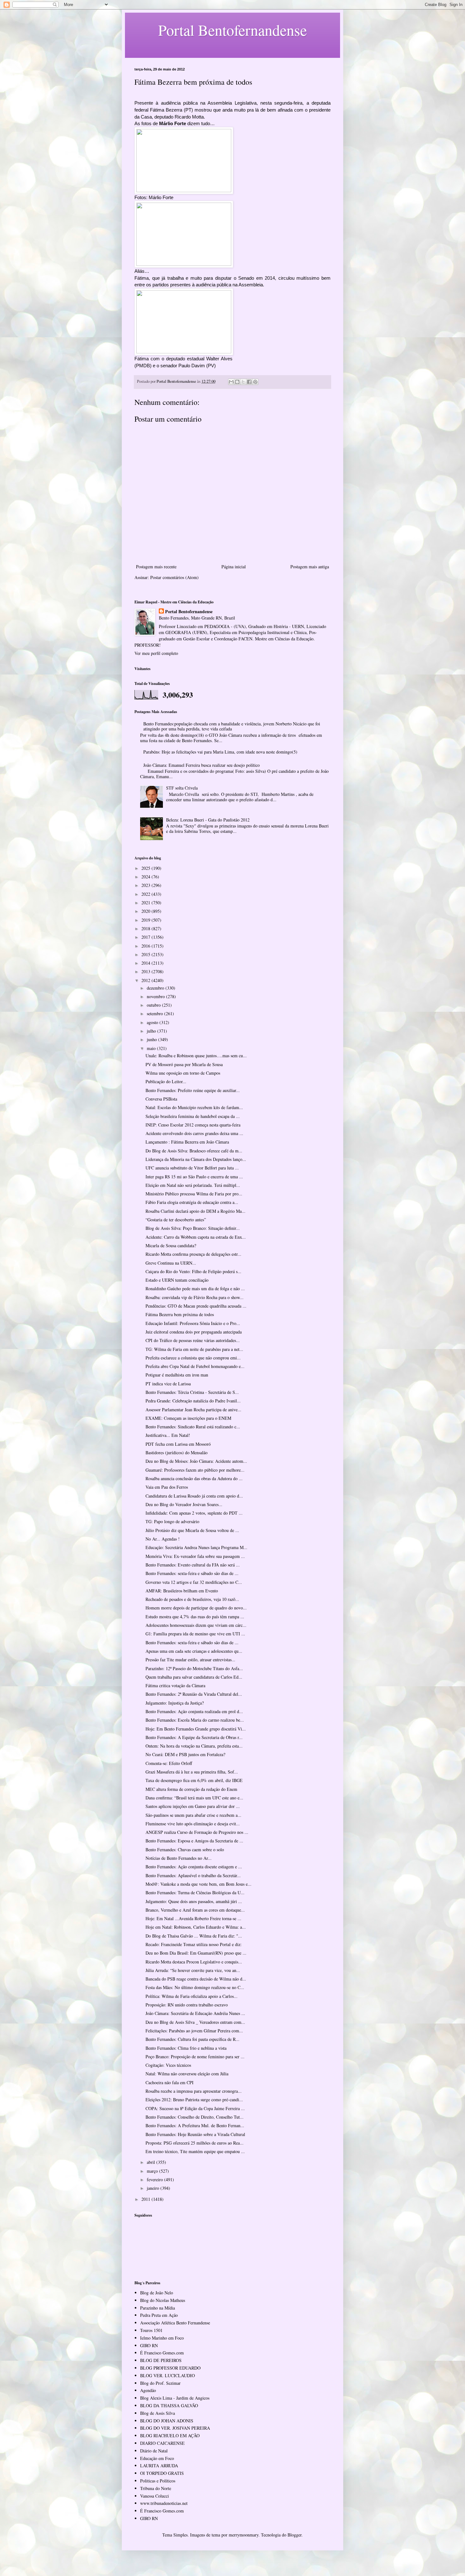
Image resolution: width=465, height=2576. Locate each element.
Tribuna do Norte (156, 2488)
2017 (146, 937)
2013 (146, 971)
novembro (156, 996)
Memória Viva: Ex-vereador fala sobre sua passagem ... (195, 1556)
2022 (146, 894)
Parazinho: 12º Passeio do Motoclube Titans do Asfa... (194, 1668)
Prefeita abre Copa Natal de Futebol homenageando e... (195, 1366)
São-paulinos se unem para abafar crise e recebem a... (193, 1815)
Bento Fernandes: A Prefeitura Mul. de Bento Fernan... (195, 2125)
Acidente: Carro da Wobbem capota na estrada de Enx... (196, 1237)
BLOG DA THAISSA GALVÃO (169, 2405)
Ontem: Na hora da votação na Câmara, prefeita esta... (194, 1746)
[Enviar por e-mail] (231, 382)
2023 (146, 885)
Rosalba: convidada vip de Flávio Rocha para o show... (195, 1297)
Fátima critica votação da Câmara (175, 1685)
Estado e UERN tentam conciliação (177, 1280)
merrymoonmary (244, 2535)
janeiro (154, 2188)
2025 (146, 868)
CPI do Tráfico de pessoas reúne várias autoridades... (193, 1340)
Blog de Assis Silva (158, 2413)
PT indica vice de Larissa (168, 1384)
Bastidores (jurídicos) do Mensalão (177, 1453)
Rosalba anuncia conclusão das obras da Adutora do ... (194, 1478)
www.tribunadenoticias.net (164, 2503)
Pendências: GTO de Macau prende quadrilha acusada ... (196, 1306)
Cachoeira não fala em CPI (170, 2082)
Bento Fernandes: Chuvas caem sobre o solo (185, 1850)
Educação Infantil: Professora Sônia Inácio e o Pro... (193, 1323)
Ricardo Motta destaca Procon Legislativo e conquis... (194, 1962)
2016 (146, 946)
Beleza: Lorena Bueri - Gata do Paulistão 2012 (208, 820)
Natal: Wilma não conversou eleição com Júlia (187, 2074)
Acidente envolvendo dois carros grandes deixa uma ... (194, 1133)
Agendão (148, 2390)
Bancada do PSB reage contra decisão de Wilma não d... (196, 1979)
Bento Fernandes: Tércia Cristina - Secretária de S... (192, 1392)
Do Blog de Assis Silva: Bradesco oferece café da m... (194, 1151)
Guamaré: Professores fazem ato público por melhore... (195, 1470)
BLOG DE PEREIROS (161, 2360)
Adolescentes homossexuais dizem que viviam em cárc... (196, 1625)
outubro (154, 1005)
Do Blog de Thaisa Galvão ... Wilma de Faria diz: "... (194, 1936)
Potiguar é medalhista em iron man (177, 1375)
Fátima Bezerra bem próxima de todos (180, 1314)
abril (152, 2162)
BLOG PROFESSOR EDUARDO (170, 2368)
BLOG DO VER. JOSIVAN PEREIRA (175, 2428)
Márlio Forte (173, 123)
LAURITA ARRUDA (159, 2466)
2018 (146, 928)
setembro (155, 1013)
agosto (153, 1022)
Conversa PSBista (161, 1099)
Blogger (294, 2535)
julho (152, 1031)
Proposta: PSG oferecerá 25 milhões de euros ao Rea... (195, 2143)
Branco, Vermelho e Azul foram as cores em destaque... (195, 1910)
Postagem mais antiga (310, 567)
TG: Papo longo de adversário (172, 1521)
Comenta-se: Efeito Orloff (169, 1763)
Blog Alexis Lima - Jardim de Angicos (175, 2398)
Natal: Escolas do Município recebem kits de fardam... (194, 1107)
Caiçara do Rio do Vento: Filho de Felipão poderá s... (193, 1271)
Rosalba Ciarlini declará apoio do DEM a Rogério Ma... (195, 1211)
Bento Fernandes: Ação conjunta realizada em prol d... (194, 1711)
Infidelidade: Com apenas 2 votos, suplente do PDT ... (194, 1513)
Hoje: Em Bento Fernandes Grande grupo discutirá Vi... (196, 1729)
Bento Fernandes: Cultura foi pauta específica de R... (192, 2039)
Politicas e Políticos (158, 2481)
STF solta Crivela (182, 788)
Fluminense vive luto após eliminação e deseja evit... (193, 1824)
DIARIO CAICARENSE (162, 2443)
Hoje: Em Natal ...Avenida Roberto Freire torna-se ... (193, 1918)
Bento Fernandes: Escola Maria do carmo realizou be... (195, 1720)
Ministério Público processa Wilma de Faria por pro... (194, 1194)
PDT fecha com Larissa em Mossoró (178, 1444)
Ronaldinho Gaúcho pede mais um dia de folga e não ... (195, 1288)
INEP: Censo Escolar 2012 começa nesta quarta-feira (193, 1125)
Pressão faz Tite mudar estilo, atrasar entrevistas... (190, 1660)
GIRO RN (149, 2345)
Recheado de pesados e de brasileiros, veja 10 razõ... (192, 1599)
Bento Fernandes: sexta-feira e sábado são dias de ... (192, 1573)
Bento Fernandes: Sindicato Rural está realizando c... (193, 1427)
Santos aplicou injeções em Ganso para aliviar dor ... (193, 1806)
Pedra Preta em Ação (159, 2315)
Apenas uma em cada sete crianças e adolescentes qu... (194, 1651)
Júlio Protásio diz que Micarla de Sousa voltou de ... (192, 1530)
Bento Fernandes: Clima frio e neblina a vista (186, 2048)
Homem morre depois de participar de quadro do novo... (196, 1608)
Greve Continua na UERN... (171, 1263)
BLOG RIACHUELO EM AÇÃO (170, 2436)
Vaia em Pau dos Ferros (167, 1487)
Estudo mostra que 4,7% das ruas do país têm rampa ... (195, 1617)
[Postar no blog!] (237, 382)
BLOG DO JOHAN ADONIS (167, 2421)
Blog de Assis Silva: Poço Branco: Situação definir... (193, 1228)
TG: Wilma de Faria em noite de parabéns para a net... (194, 1349)
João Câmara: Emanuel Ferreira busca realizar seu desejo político (201, 765)
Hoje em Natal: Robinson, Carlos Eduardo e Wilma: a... (196, 1927)
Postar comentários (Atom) (174, 577)
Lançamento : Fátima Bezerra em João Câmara (187, 1142)
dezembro (156, 988)
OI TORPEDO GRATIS (162, 2473)
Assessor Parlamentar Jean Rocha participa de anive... (193, 1410)
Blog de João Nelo (157, 2293)
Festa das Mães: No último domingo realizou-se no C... (195, 1987)
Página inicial (234, 567)
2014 (146, 963)
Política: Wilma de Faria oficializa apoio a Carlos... (192, 1996)
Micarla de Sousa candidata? (171, 1245)
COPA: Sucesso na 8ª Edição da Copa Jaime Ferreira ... (195, 2108)
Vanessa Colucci (155, 2496)
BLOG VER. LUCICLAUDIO (167, 2375)
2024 (146, 877)
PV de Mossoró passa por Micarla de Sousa (184, 1064)
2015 (146, 954)
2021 (146, 903)
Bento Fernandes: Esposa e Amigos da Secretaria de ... (194, 1841)
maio (152, 1048)
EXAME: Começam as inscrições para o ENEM (188, 1418)
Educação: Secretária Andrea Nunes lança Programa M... (196, 1547)
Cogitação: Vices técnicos (168, 2065)
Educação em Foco (157, 2458)
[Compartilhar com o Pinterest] (255, 382)
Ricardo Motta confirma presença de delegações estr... (193, 1254)
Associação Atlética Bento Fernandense (175, 2323)
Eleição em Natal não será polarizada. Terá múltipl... (193, 1185)
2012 (146, 980)
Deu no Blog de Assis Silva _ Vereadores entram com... (195, 2022)
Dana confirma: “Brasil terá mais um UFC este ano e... (194, 1798)
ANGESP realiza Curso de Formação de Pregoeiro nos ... (197, 1832)
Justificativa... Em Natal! (168, 1435)
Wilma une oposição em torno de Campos (183, 1073)
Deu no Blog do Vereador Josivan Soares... (184, 1504)
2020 (146, 911)
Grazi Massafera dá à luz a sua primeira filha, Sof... (192, 1772)
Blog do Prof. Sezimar (160, 2383)
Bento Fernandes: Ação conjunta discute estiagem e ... (194, 1867)
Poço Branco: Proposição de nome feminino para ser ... (195, 2057)
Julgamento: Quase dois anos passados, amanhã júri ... (194, 1901)
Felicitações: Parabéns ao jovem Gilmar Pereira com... (194, 2031)
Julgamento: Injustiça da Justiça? (175, 1703)
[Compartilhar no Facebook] (249, 382)
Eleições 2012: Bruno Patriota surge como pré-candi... (194, 2100)
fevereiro (155, 2179)
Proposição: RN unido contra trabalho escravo (187, 2005)
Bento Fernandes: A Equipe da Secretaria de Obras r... (194, 1737)
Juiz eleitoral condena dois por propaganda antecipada (194, 1332)
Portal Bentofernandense (189, 612)
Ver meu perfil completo (156, 653)
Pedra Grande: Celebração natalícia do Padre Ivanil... (193, 1401)
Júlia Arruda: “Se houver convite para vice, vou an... (193, 1970)
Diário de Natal (154, 2451)
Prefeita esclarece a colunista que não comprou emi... (193, 1358)
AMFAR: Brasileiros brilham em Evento (182, 1591)
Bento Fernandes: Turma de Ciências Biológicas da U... (195, 1892)
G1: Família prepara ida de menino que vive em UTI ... (195, 1634)
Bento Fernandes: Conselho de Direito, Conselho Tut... (195, 2117)
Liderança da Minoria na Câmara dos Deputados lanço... (196, 1159)
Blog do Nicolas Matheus (163, 2300)
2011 (146, 2199)
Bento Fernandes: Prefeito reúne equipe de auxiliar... (193, 1090)
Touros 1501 (151, 2330)
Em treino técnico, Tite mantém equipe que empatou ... (195, 2151)
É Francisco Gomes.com (162, 2353)
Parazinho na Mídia (158, 2308)
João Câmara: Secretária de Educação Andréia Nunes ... (195, 2013)
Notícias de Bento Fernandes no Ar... (179, 1858)
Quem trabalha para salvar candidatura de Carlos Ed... (194, 1677)
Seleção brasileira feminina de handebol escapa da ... (193, 1116)
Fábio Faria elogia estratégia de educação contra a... (192, 1202)
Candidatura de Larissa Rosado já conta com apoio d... (194, 1496)
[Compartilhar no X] (243, 382)
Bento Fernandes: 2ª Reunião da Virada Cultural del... (194, 1694)
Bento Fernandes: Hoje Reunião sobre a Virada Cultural (195, 2134)
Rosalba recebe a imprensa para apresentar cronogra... (194, 2091)
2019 (146, 920)
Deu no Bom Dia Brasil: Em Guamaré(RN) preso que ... (196, 1953)
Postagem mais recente (156, 567)
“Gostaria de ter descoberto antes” (176, 1220)
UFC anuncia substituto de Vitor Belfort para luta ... (192, 1168)
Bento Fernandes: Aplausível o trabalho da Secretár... (193, 1875)
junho (152, 1039)
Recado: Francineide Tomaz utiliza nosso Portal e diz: (194, 1944)
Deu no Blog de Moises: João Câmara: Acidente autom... (196, 1461)
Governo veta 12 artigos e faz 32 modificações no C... (194, 1582)
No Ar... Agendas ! (163, 1539)
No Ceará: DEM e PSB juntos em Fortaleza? (185, 1754)
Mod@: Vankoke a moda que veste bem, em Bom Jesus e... (198, 1884)
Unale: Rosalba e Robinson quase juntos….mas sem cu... (196, 1056)
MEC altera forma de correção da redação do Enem (191, 1789)
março (153, 2171)
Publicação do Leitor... (166, 1081)
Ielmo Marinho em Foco (162, 2338)
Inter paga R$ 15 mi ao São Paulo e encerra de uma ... (194, 1177)
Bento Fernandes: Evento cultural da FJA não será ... (193, 1565)
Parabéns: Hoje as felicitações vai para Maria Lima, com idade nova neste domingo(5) (220, 752)
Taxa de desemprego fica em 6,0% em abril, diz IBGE (194, 1780)
